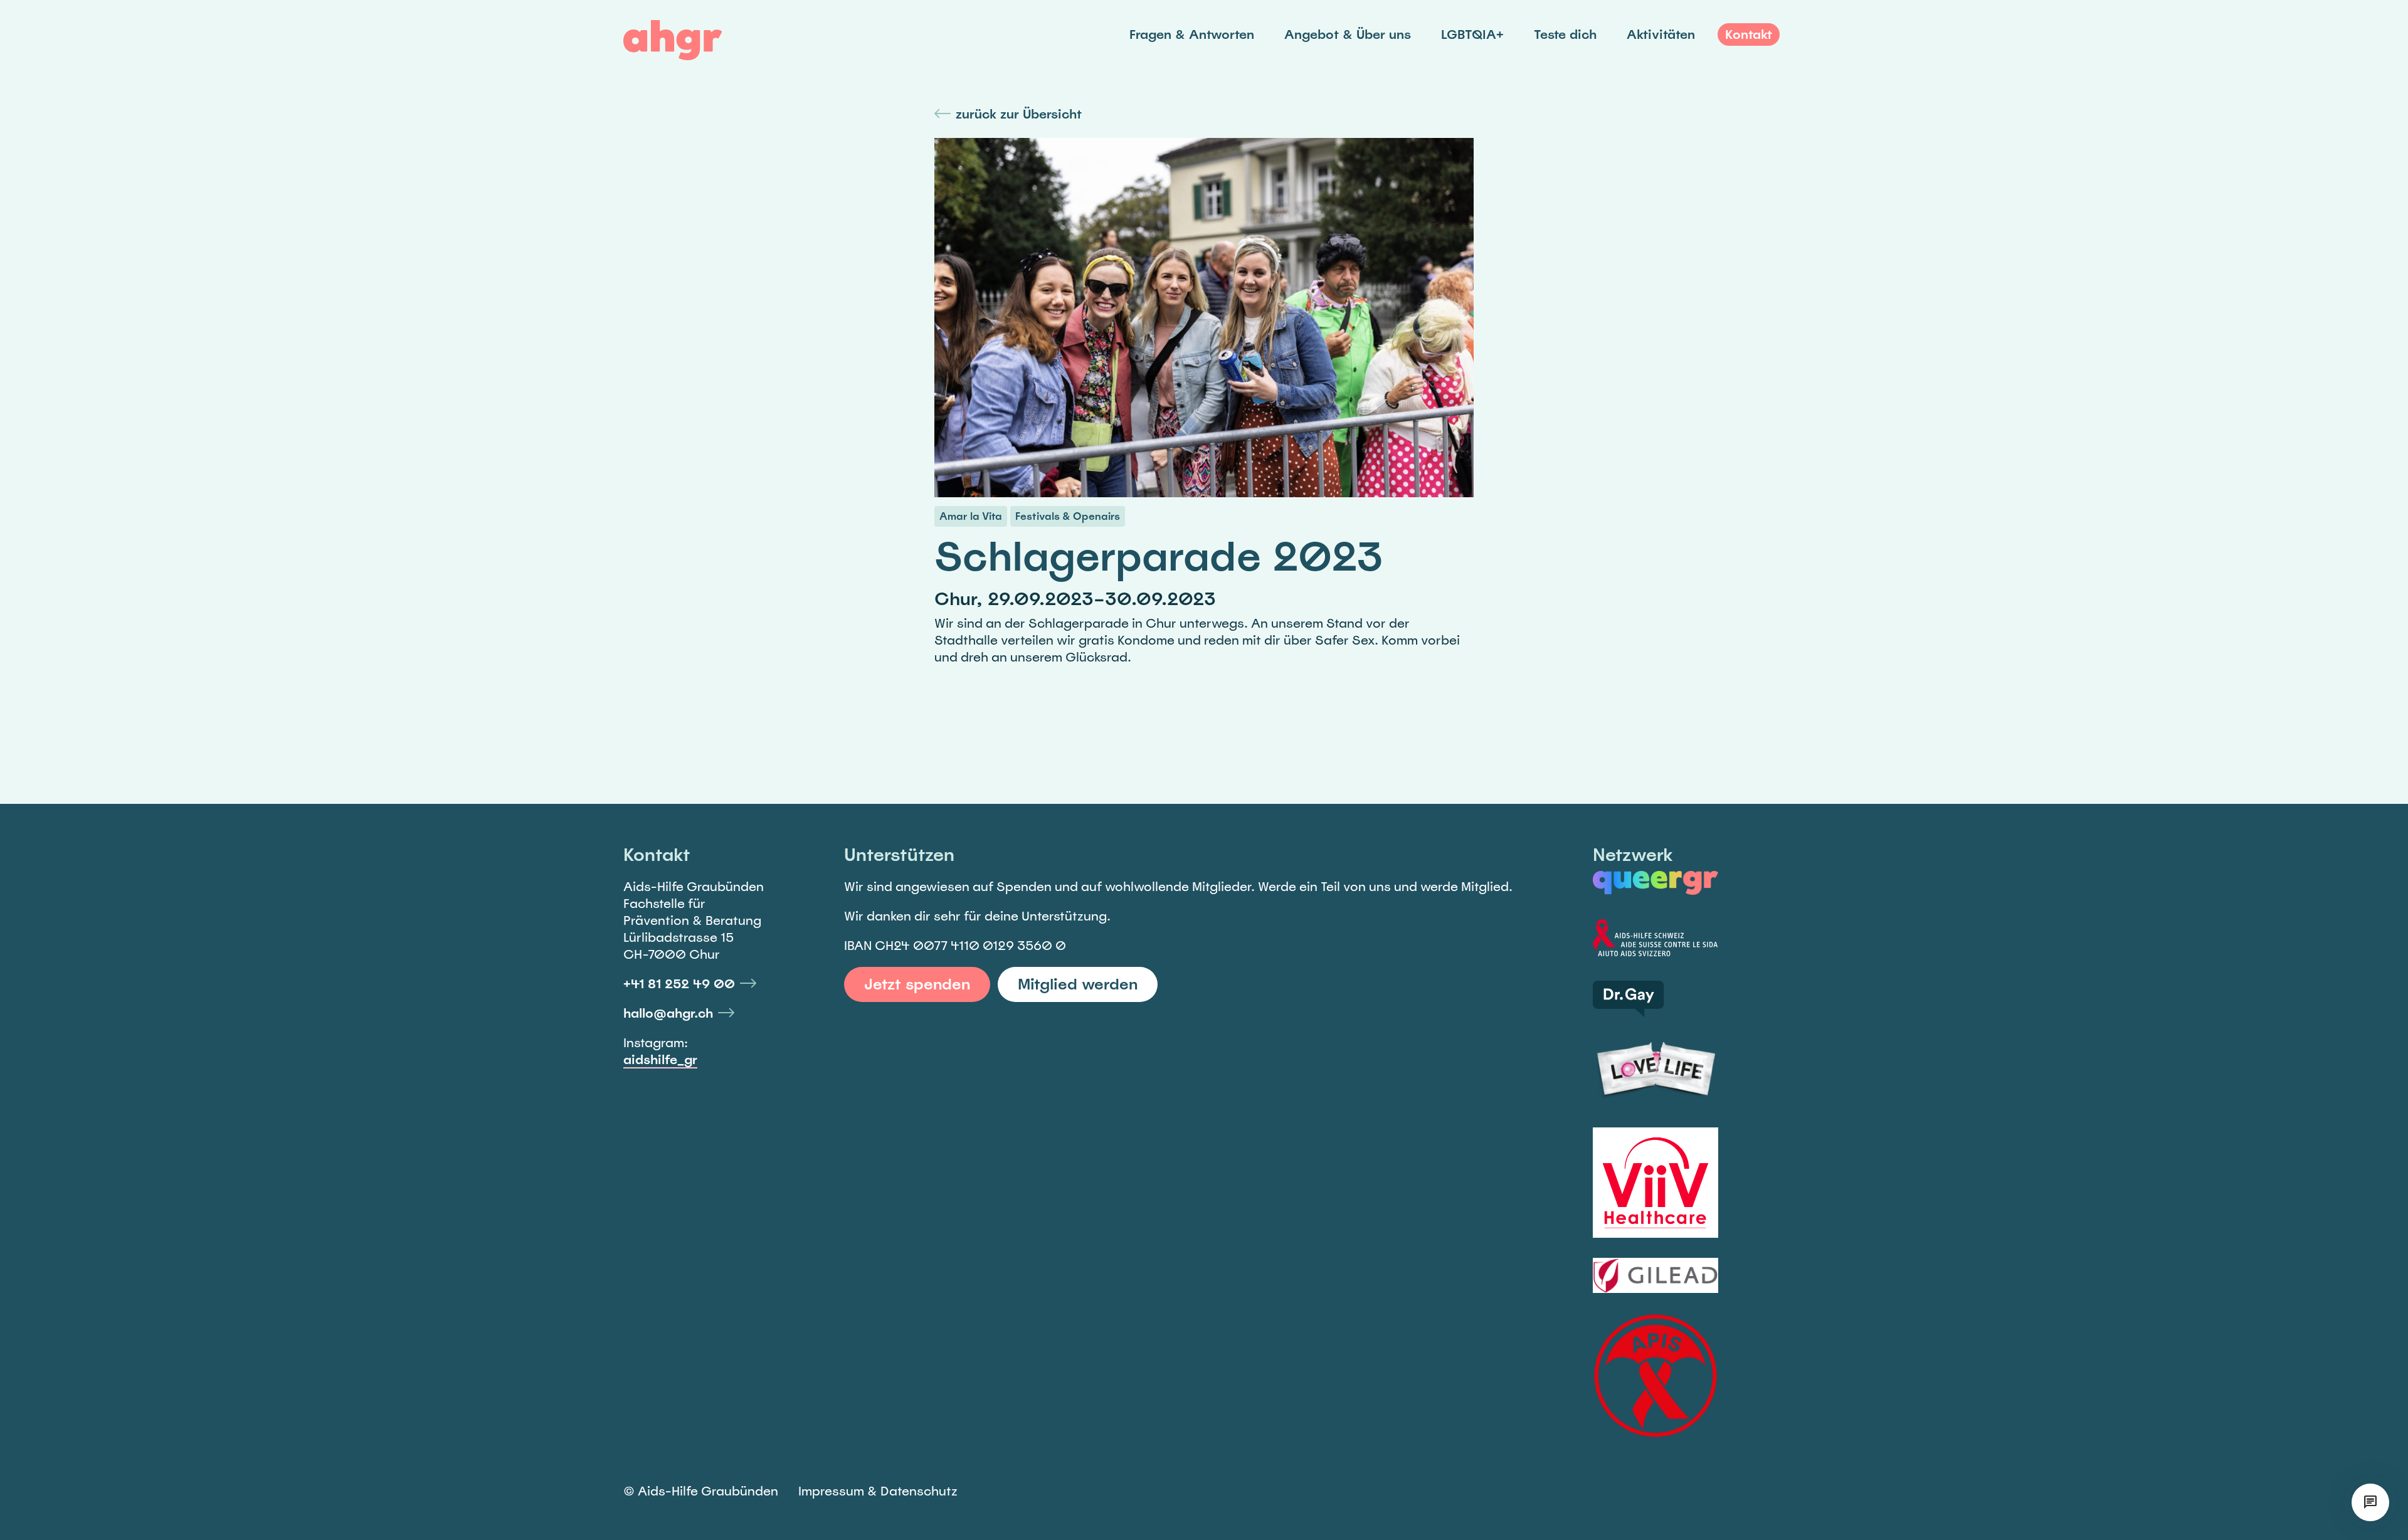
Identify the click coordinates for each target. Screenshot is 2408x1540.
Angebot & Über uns (1348, 34)
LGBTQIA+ (1472, 34)
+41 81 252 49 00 (679, 984)
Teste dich (1565, 34)
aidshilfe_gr (660, 1060)
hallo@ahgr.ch (668, 1013)
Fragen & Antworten (1192, 34)
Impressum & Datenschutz (878, 1491)
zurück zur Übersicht (1019, 114)
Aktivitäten (1661, 34)
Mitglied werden (1078, 984)
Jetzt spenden (917, 984)
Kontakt (1749, 34)
